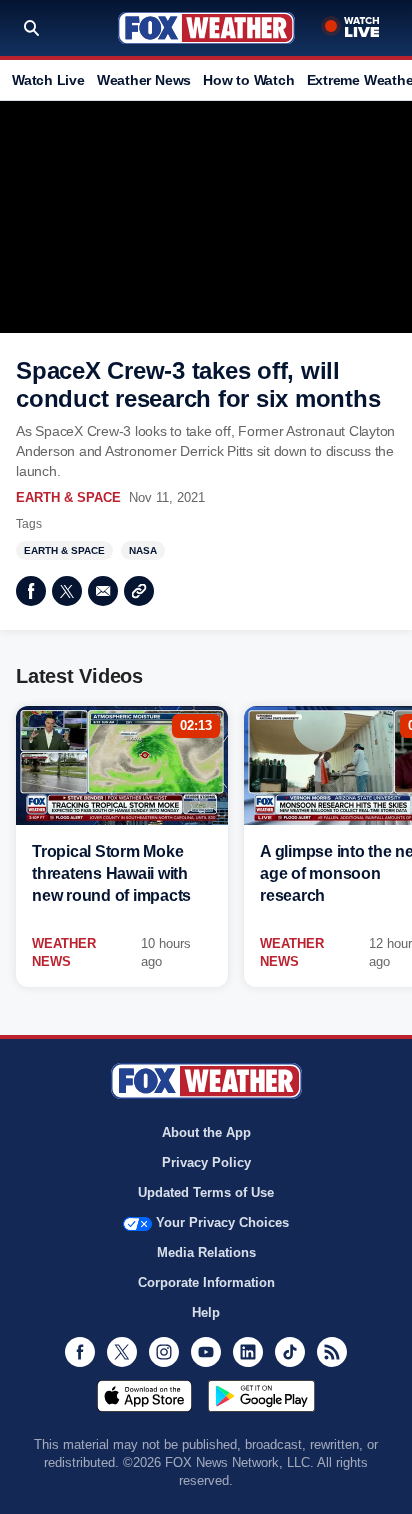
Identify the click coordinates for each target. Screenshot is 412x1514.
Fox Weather (206, 28)
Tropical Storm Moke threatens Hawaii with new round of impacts (111, 873)
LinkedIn (248, 1352)
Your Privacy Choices (222, 1222)
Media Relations (206, 1252)
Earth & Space (68, 497)
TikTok (290, 1352)
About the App (206, 1132)
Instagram (164, 1352)
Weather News (144, 80)
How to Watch (248, 80)
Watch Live (48, 80)
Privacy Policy (206, 1162)
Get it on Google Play (261, 1396)
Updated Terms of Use (206, 1192)
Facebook (31, 591)
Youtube (206, 1352)
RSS (332, 1352)
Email (103, 591)
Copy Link (139, 591)
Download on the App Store (144, 1396)
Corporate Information (206, 1282)
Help (206, 1312)
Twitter (67, 591)
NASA (143, 550)
